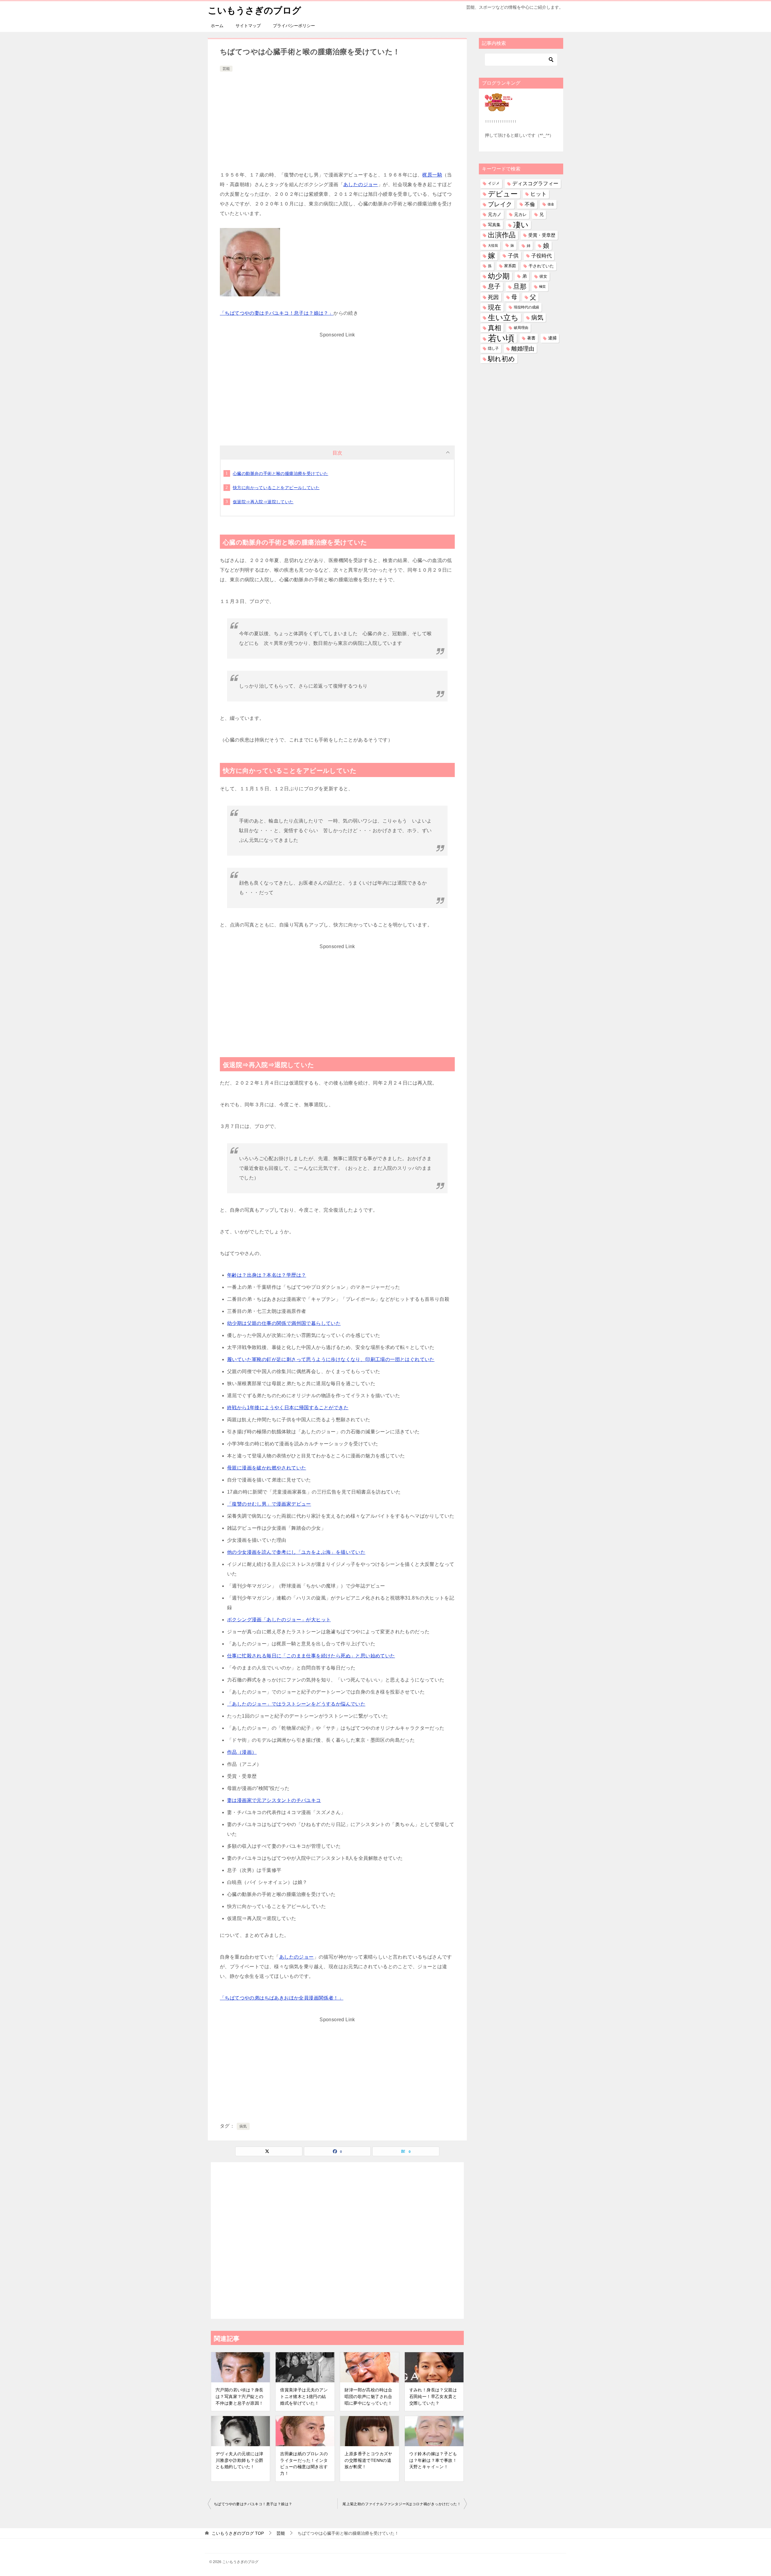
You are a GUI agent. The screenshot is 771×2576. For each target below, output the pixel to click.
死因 (493, 297)
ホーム (217, 26)
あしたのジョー (361, 184)
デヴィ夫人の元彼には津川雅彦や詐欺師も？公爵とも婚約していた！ (239, 2460)
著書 (531, 338)
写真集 (494, 225)
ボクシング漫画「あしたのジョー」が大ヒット (279, 1620)
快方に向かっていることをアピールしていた (276, 488)
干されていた (541, 266)
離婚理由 (523, 349)
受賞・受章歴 (542, 235)
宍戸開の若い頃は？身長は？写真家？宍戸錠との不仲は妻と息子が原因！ (239, 2396)
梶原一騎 (432, 175)
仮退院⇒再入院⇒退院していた (263, 502)
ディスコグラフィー (535, 183)
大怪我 (493, 245)
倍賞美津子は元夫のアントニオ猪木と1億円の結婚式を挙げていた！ (304, 2396)
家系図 (510, 266)
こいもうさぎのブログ (254, 10)
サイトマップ (248, 26)
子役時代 (542, 256)
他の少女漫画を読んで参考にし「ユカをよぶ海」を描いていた (296, 1552)
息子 (494, 286)
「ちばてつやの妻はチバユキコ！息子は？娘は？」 (277, 313)
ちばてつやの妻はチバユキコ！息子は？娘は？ (253, 2504)
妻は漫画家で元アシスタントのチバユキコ (274, 1800)
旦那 (520, 287)
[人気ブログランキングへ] (499, 108)
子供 (513, 256)
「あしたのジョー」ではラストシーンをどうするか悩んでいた (296, 1704)
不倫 (530, 204)
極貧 (542, 286)
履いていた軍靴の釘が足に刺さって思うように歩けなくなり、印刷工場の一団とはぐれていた (331, 1359)
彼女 (543, 276)
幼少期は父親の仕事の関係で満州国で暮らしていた (284, 1323)
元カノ (495, 214)
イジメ (494, 183)
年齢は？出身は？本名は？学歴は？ (267, 1275)
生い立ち (503, 317)
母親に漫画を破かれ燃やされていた (267, 1468)
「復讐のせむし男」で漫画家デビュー (269, 1504)
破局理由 (521, 328)
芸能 (226, 69)
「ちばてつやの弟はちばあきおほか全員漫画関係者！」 (282, 1998)
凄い (521, 225)
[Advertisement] (337, 118)
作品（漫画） (242, 1752)
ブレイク (500, 204)
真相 (495, 328)
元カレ (520, 214)
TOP (238, 2533)
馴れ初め (501, 359)
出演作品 (502, 235)
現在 (495, 307)
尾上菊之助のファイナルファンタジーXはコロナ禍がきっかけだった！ (402, 2504)
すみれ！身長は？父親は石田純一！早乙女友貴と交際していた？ (433, 2396)
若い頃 (501, 338)
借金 (551, 204)
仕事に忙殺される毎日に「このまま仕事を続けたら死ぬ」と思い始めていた (311, 1656)
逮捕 (552, 338)
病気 (243, 2126)
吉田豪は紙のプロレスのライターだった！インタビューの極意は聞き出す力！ (304, 2464)
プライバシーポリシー (294, 26)
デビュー (503, 194)
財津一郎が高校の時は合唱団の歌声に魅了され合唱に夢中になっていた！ (368, 2396)
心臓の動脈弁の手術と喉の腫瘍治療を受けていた (281, 473)
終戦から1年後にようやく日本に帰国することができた (288, 1408)
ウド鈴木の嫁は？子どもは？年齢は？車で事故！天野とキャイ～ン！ (433, 2460)
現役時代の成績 (526, 307)
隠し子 (493, 348)
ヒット (538, 194)
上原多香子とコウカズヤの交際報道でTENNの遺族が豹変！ (368, 2460)
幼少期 (499, 276)
